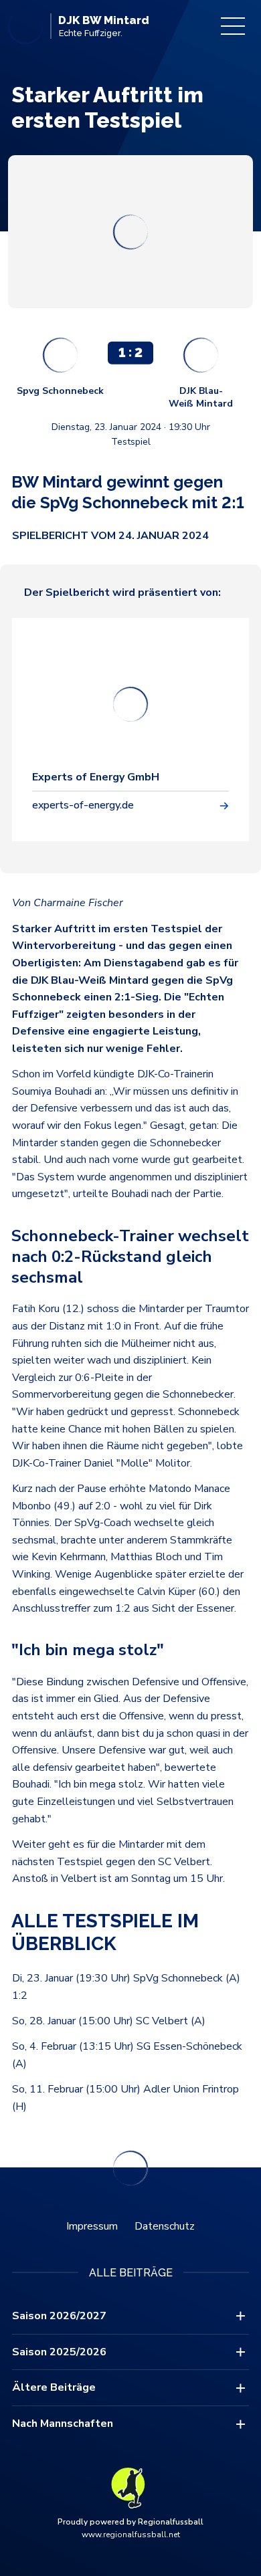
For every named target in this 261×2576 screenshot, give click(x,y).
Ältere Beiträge (54, 2387)
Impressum (92, 2226)
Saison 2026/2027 (59, 2316)
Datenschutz (165, 2226)
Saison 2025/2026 (59, 2352)
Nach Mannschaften (63, 2424)
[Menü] (233, 26)
